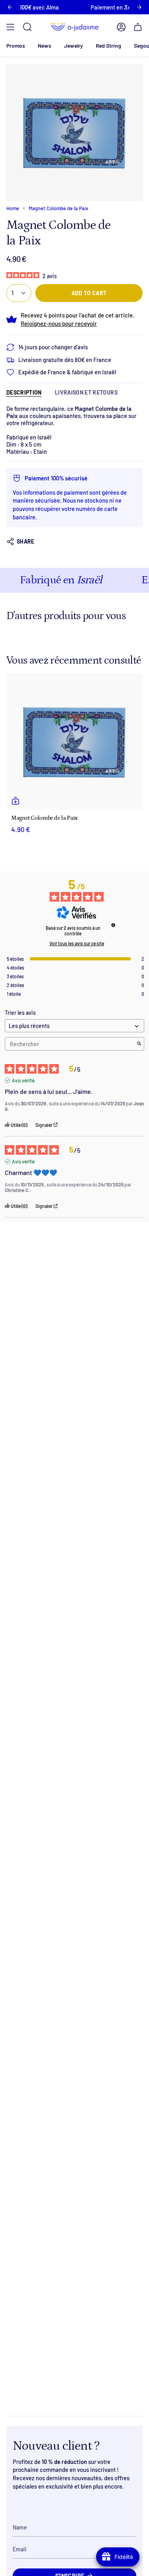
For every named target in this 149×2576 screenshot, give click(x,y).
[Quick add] (15, 801)
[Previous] (10, 7)
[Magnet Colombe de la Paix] (74, 742)
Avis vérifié (23, 1080)
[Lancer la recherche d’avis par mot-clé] (139, 1044)
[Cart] (138, 27)
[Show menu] (10, 27)
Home (13, 208)
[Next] (139, 7)
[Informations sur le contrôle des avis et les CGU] (113, 925)
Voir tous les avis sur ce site (77, 943)
